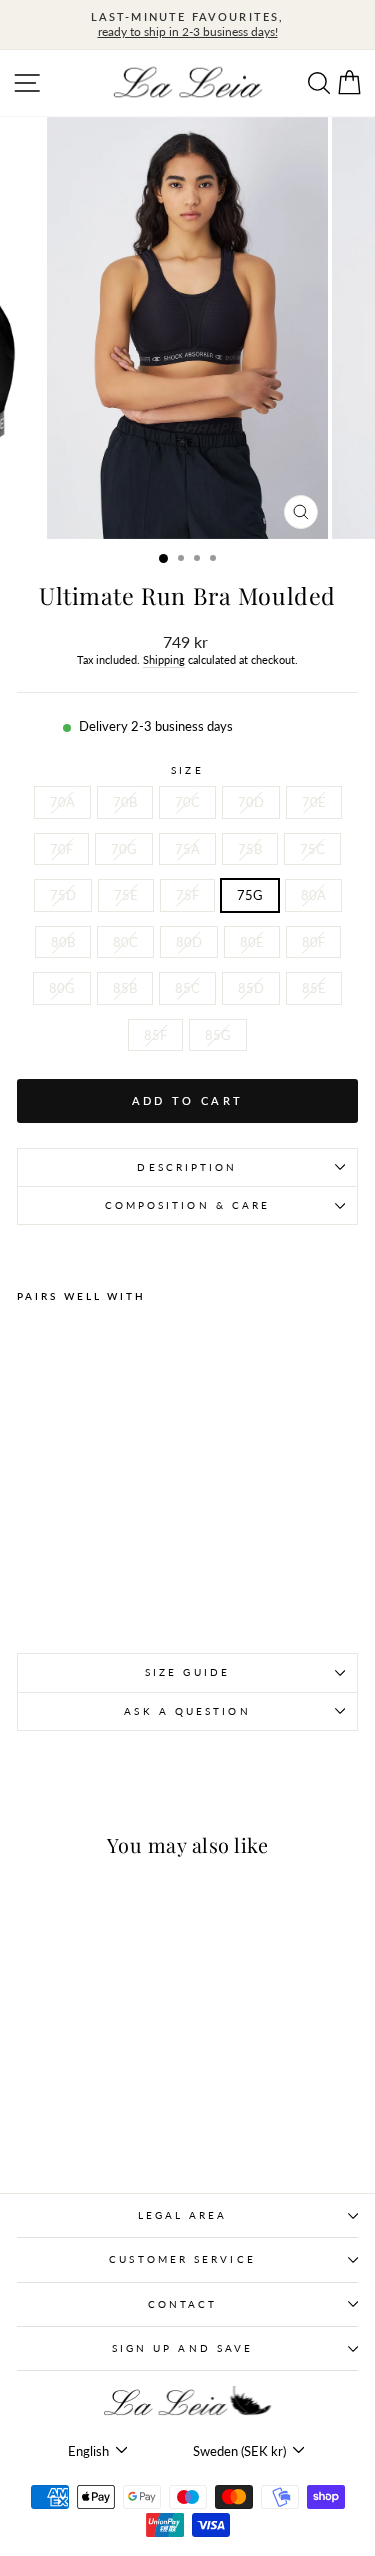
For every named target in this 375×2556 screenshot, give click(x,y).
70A (62, 802)
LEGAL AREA (183, 2215)
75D (63, 895)
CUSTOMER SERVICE (182, 2259)
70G (124, 849)
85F (155, 1035)
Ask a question (187, 1711)
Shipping (164, 659)
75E (126, 895)
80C (125, 942)
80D (189, 942)
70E (314, 802)
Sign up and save (182, 2348)
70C (187, 802)
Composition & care (188, 1205)
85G (218, 1035)
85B (125, 988)
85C (187, 988)
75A (187, 849)
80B (63, 942)
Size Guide (187, 1672)
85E (314, 988)
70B (125, 802)
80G (62, 988)
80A (313, 895)
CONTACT (183, 2304)
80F (313, 942)
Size (187, 770)
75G (250, 895)
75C (312, 849)
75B (250, 849)
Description (187, 1167)
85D (251, 988)
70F (61, 849)
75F (187, 895)
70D (251, 802)
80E (252, 942)
